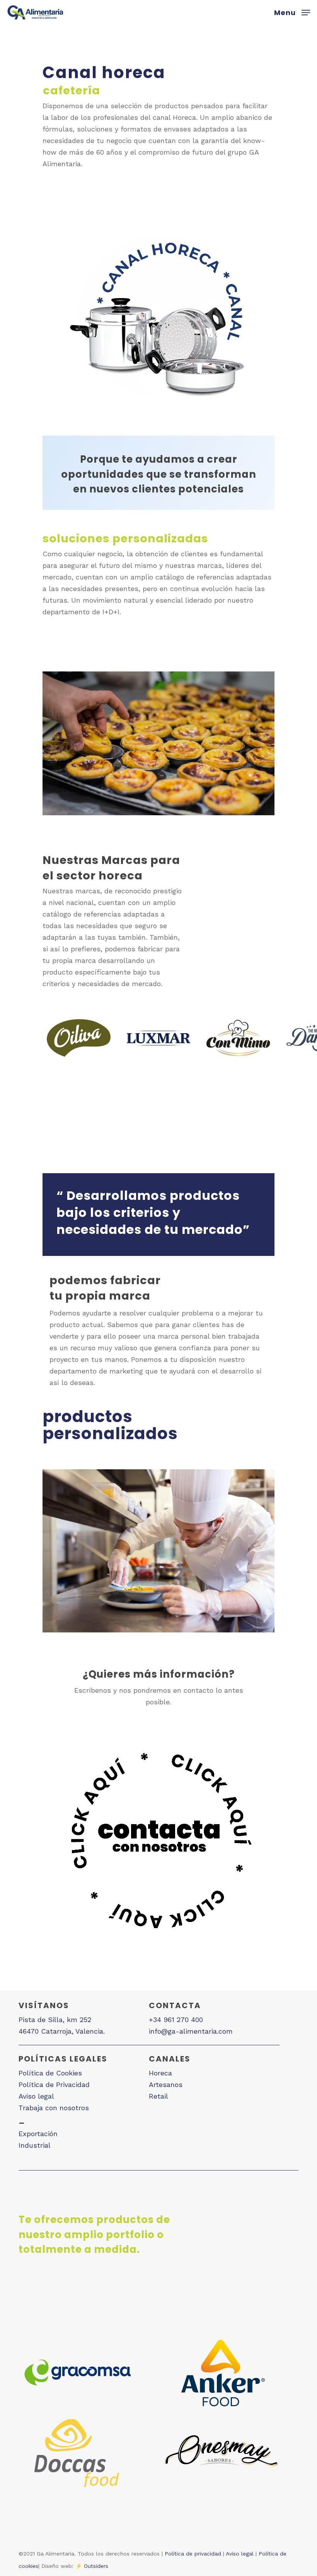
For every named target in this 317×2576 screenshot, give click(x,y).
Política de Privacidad (54, 2084)
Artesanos (166, 2084)
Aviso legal (36, 2096)
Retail (158, 2096)
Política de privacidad (193, 2554)
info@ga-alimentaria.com (191, 2031)
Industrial (35, 2145)
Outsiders (96, 2566)
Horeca (160, 2073)
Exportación (38, 2134)
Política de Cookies (50, 2073)
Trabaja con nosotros (54, 2108)
